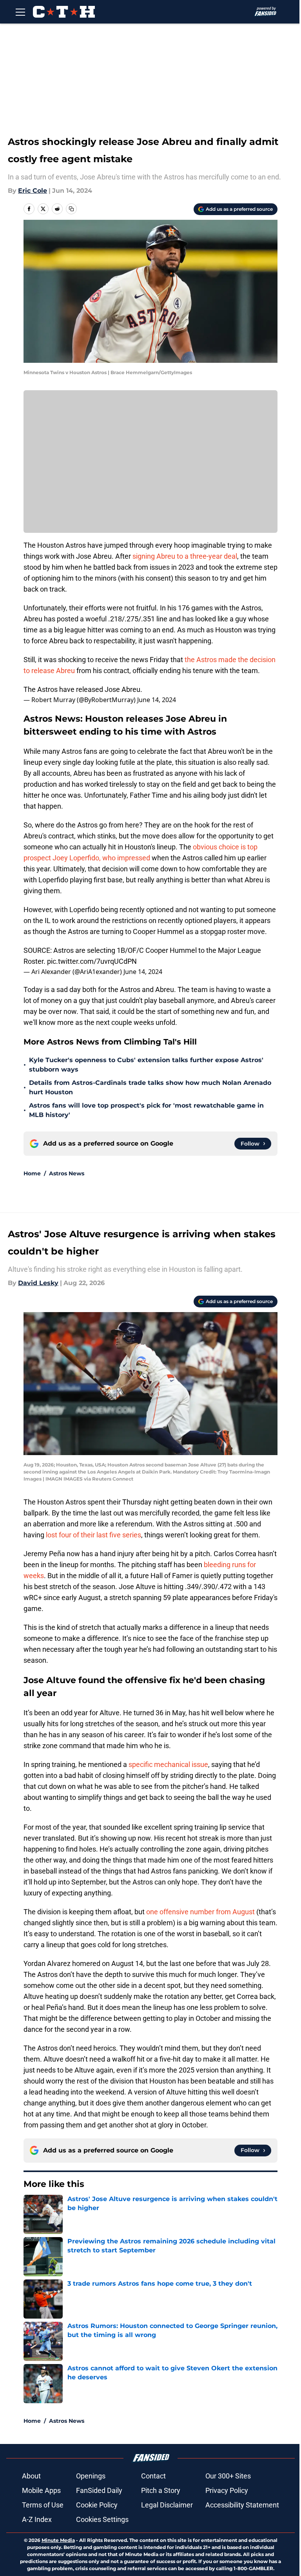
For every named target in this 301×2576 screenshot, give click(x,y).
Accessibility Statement (242, 2505)
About (31, 2476)
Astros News (67, 1173)
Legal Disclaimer (167, 2505)
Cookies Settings (102, 2519)
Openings (91, 2476)
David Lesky (38, 1283)
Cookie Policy (97, 2505)
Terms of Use (43, 2505)
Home (32, 1173)
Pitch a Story (161, 2490)
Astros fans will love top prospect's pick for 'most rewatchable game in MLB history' (146, 1110)
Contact (153, 2476)
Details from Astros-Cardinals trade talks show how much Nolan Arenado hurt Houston (150, 1087)
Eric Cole (33, 191)
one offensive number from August (200, 1912)
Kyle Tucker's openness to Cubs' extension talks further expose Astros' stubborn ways (146, 1065)
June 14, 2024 (157, 700)
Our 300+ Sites (228, 2476)
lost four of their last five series (93, 1535)
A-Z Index (37, 2519)
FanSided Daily (99, 2490)
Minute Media (58, 2540)
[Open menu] (20, 12)
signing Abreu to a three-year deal (185, 556)
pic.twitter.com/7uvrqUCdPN (92, 961)
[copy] (71, 209)
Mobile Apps (41, 2490)
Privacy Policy (227, 2490)
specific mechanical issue (168, 1764)
